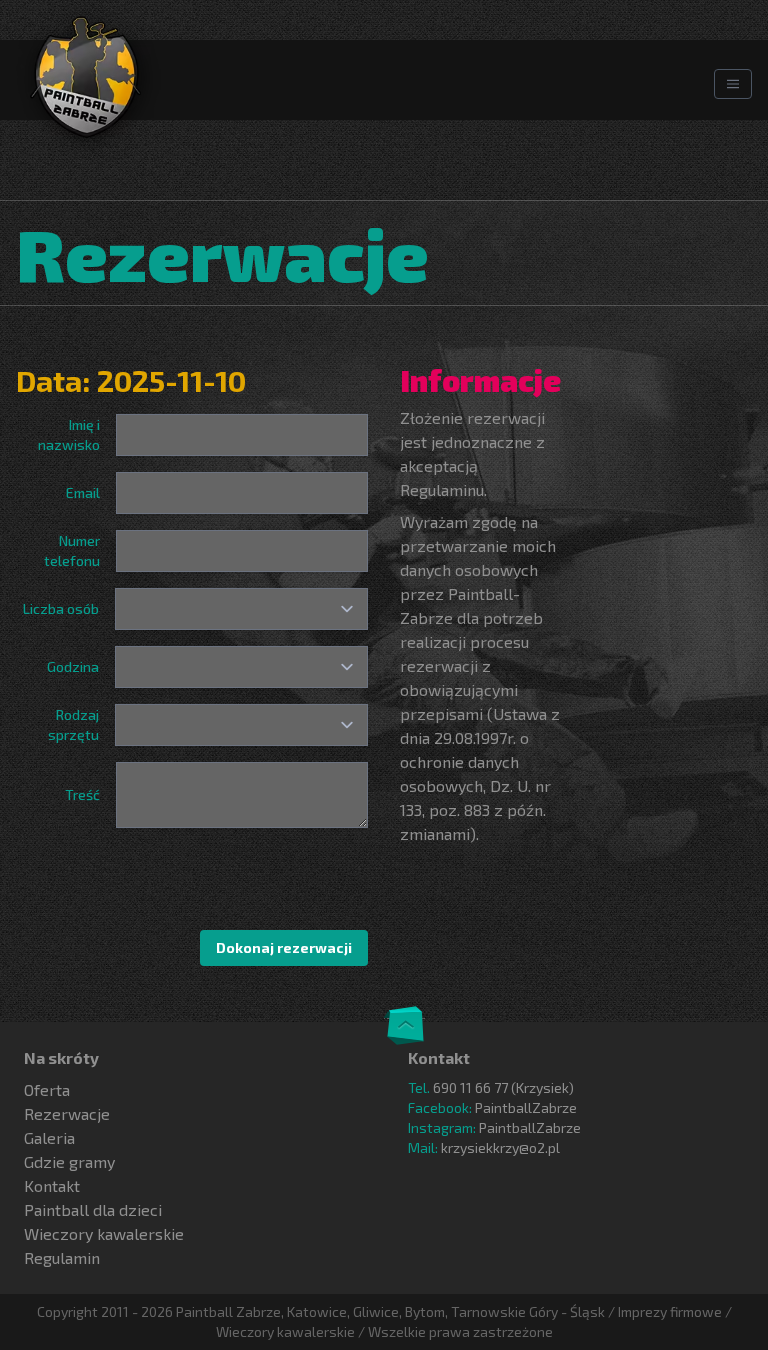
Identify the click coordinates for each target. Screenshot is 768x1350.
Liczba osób (61, 608)
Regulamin (62, 1257)
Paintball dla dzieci (93, 1209)
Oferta (47, 1089)
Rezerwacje (67, 1113)
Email (83, 492)
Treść (82, 794)
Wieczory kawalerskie (104, 1233)
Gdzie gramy (69, 1161)
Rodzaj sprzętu (73, 724)
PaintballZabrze (526, 1107)
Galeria (49, 1137)
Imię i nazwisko (69, 434)
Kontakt (52, 1185)
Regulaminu (442, 489)
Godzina (73, 666)
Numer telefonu (72, 550)
